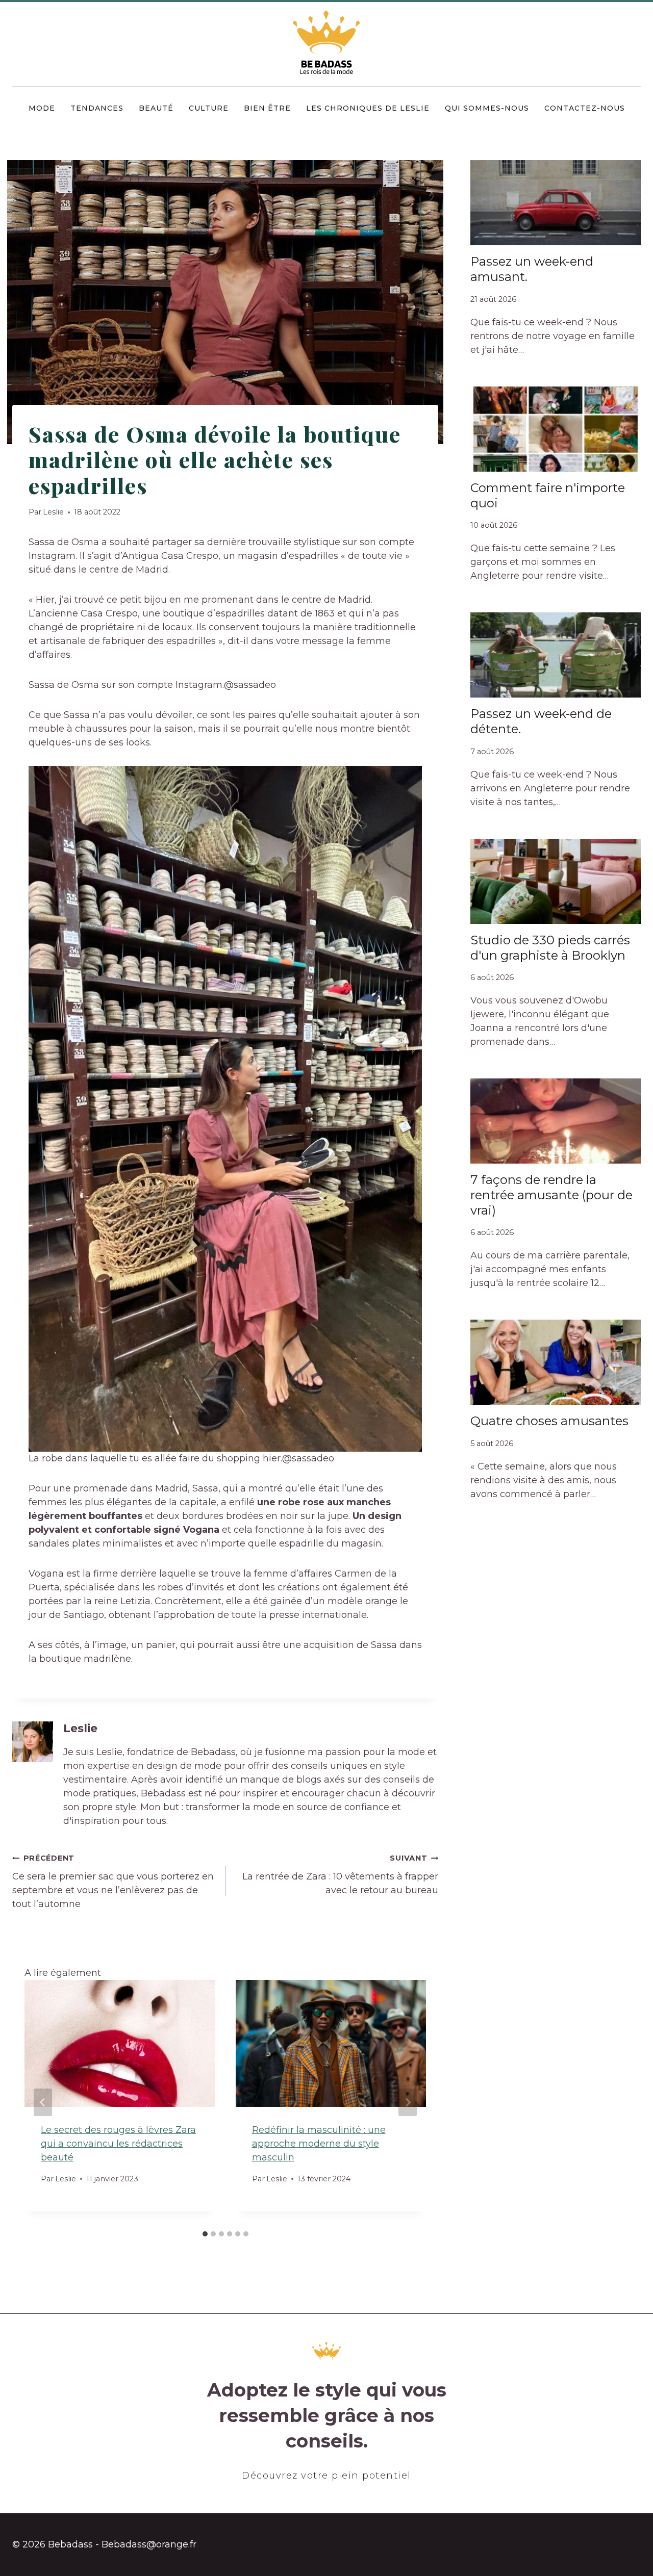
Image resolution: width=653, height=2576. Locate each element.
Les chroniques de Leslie (368, 108)
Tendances (97, 108)
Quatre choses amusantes (549, 1421)
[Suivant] (408, 2102)
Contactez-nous (585, 108)
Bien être (267, 108)
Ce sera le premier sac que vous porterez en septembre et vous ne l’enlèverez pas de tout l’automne (113, 1882)
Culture (209, 108)
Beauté (156, 108)
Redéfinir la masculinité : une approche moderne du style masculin (319, 2144)
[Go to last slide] (43, 2102)
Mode (42, 108)
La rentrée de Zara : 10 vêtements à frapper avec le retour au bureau (340, 1875)
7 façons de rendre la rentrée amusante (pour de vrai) (551, 1195)
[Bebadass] (327, 43)
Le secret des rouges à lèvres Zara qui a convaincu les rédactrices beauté (118, 2144)
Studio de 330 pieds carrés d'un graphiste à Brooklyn (550, 948)
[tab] (205, 2234)
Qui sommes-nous (487, 108)
